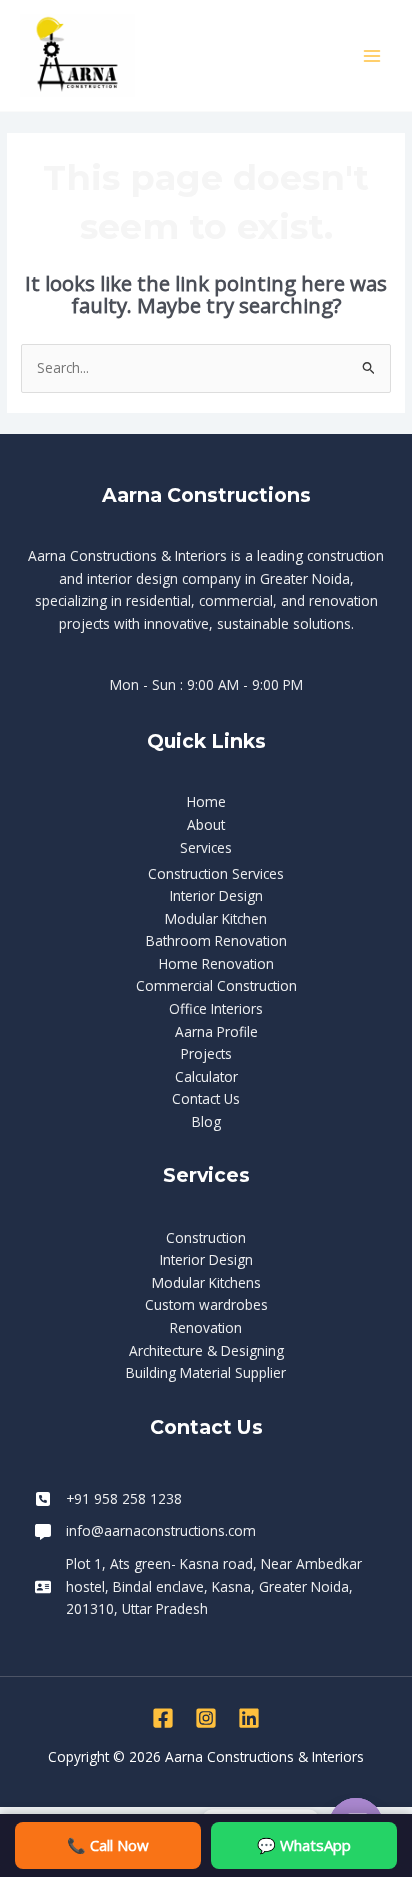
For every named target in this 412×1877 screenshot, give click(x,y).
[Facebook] (163, 1718)
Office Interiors (216, 1008)
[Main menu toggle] (372, 55)
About (206, 824)
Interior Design (216, 895)
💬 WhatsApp (304, 1845)
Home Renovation (216, 963)
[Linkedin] (249, 1718)
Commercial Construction (216, 985)
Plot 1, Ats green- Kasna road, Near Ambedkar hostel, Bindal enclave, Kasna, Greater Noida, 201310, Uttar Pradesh (214, 1586)
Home (206, 801)
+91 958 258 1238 (124, 1498)
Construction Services (216, 873)
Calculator (206, 1076)
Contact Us (206, 1098)
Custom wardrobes (206, 1304)
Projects (206, 1053)
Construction (206, 1237)
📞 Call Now (108, 1845)
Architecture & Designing (206, 1350)
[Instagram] (206, 1718)
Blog (206, 1121)
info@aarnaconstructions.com (161, 1530)
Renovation (206, 1327)
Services (206, 847)
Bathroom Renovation (216, 940)
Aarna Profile (216, 1031)
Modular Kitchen (216, 918)
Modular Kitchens (206, 1282)
